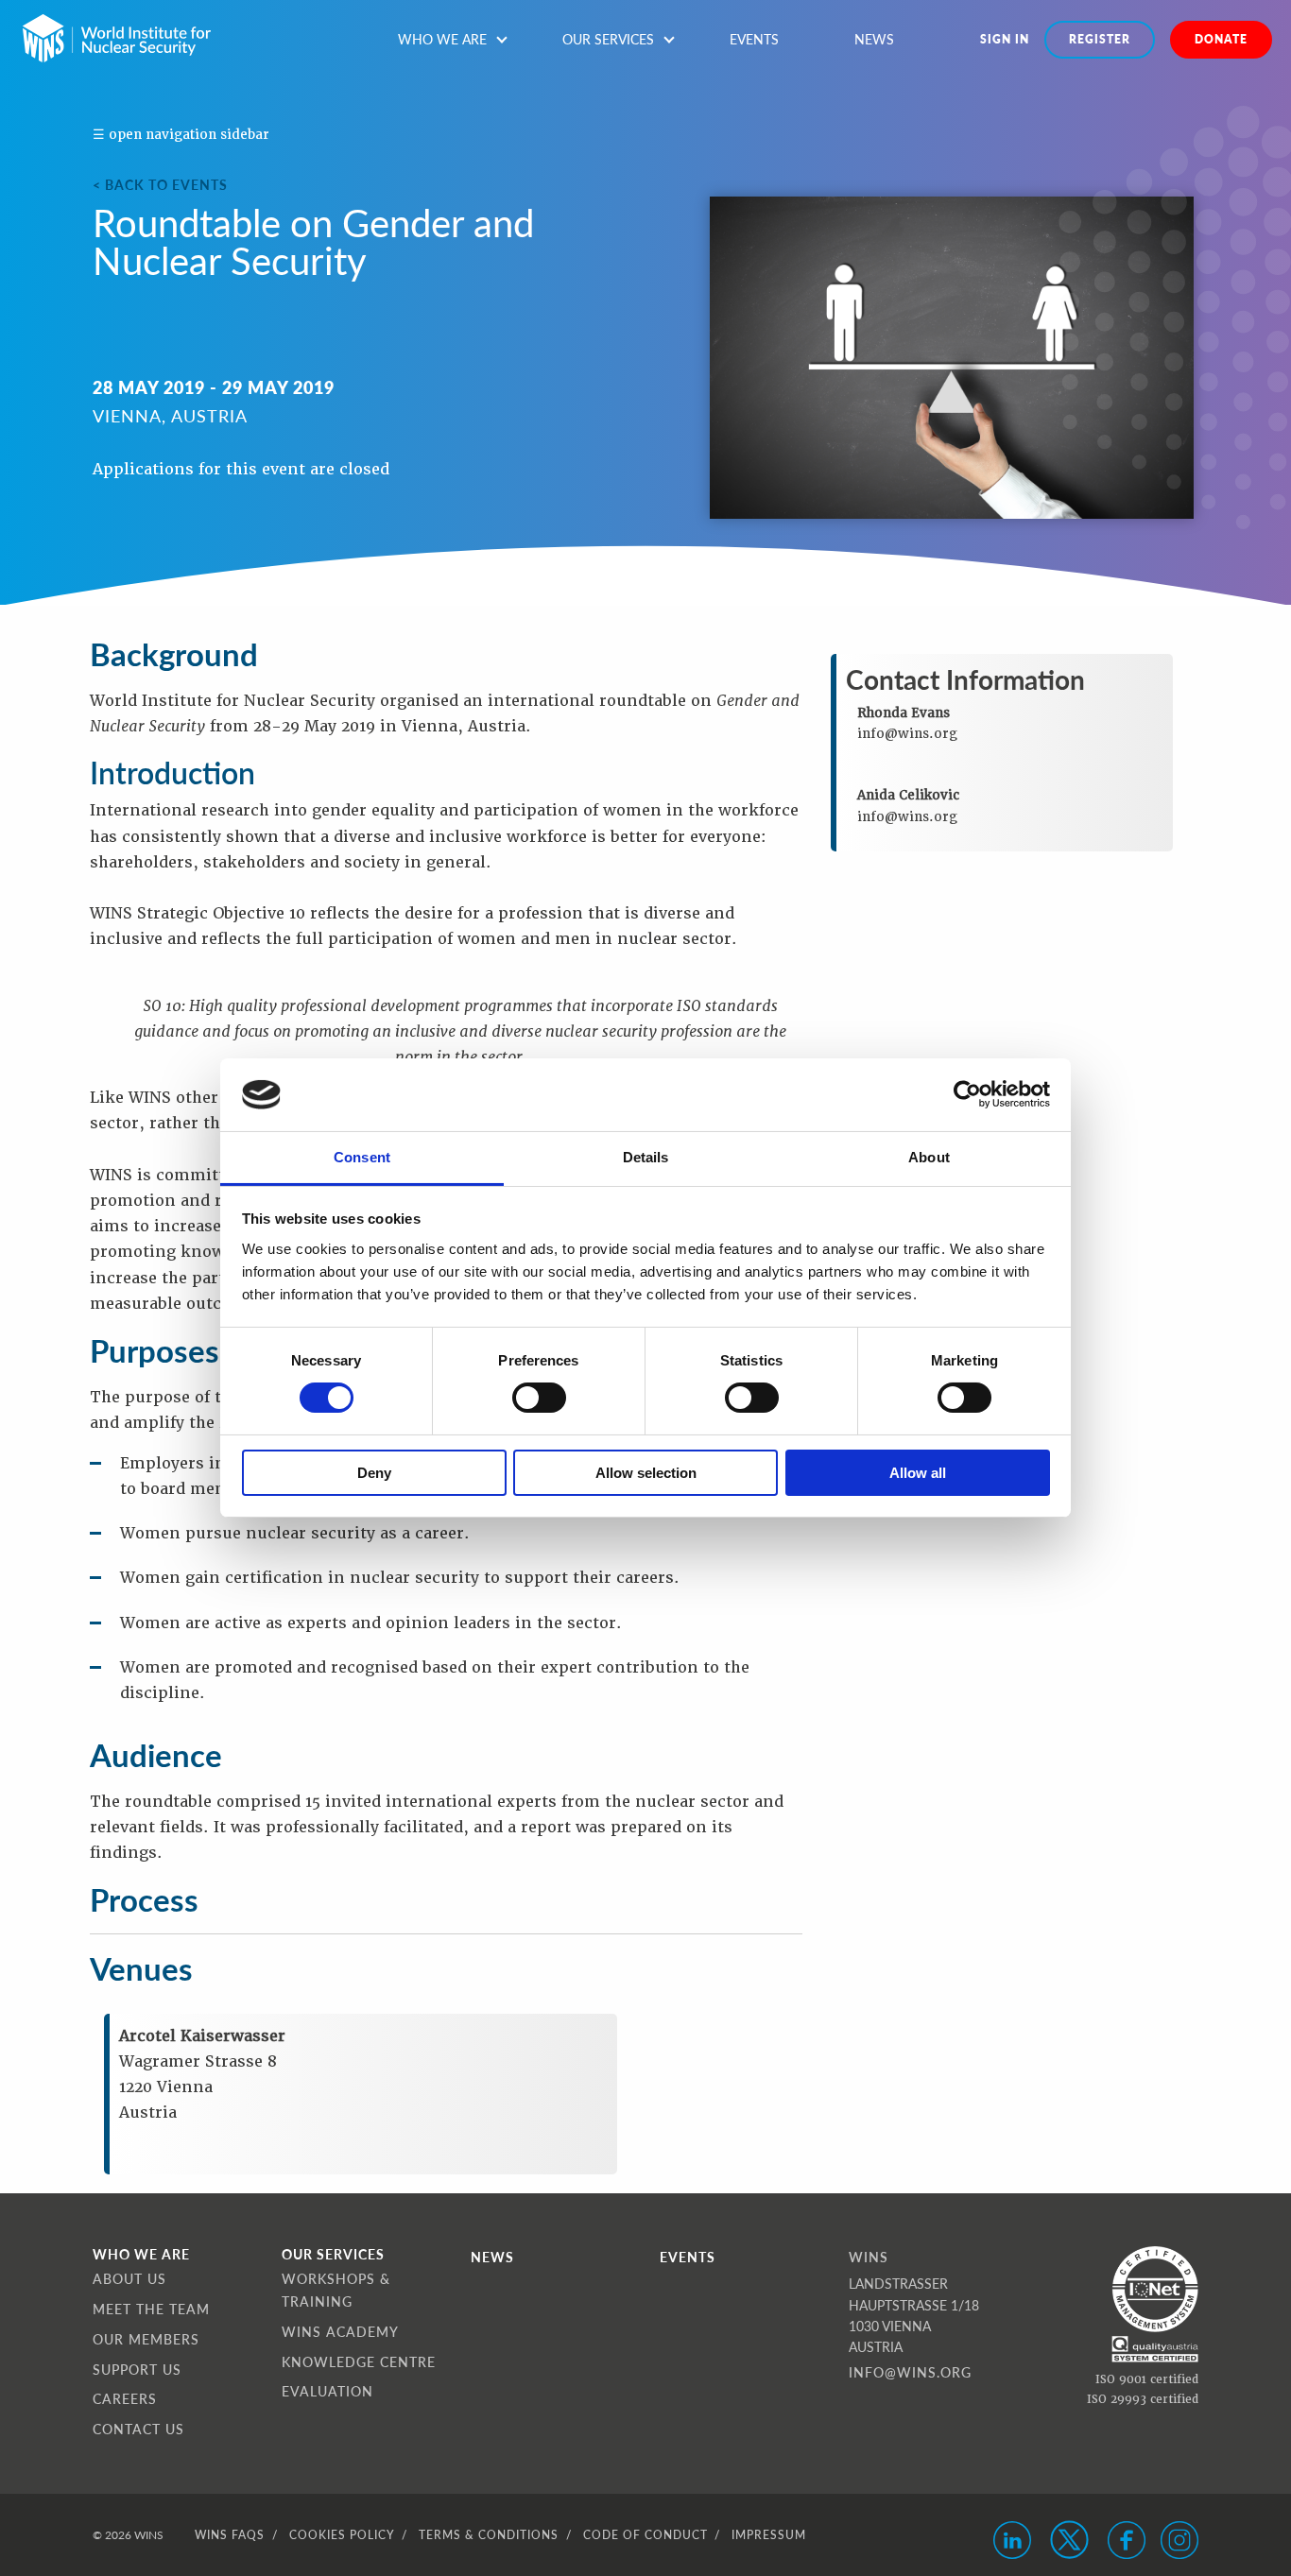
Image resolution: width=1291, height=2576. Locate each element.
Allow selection (646, 1473)
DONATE (1221, 39)
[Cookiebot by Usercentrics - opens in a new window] (967, 1094)
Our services (608, 39)
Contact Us (138, 2429)
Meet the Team (151, 2309)
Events (754, 39)
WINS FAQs (230, 2535)
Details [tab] (646, 1157)
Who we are (442, 39)
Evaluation (327, 2391)
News (874, 39)
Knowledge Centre (359, 2361)
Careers (125, 2398)
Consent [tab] (362, 1157)
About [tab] (929, 1157)
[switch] (539, 1398)
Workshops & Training (336, 2290)
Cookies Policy (342, 2535)
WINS (869, 2257)
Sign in (1005, 39)
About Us (129, 2278)
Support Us (137, 2369)
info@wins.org (910, 2372)
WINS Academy (340, 2331)
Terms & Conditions (489, 2535)
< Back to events (160, 184)
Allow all (918, 1473)
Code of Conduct (645, 2535)
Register (1100, 39)
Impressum (769, 2535)
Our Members (146, 2339)
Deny (374, 1473)
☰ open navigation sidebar (181, 134)
